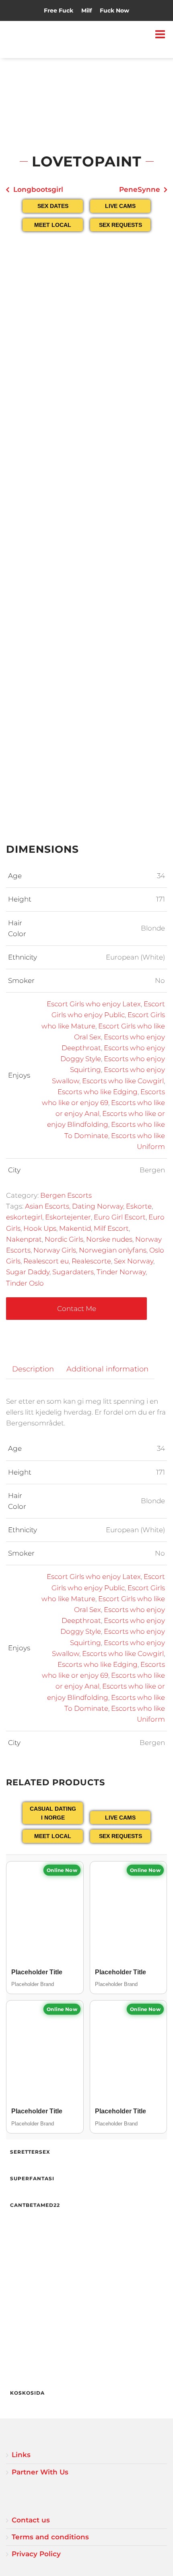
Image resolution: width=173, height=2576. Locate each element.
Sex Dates (53, 206)
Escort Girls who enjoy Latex (94, 1004)
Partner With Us (40, 2472)
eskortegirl (24, 1217)
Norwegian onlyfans (113, 1250)
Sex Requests (120, 225)
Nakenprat (24, 1239)
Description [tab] (33, 1369)
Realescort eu (46, 1261)
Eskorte (139, 1206)
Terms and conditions (50, 2537)
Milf (86, 10)
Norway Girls (55, 1250)
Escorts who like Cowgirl (123, 1081)
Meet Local (53, 225)
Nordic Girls (64, 1239)
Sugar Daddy (28, 1272)
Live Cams (120, 206)
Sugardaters (73, 1272)
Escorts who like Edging (98, 1092)
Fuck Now (114, 10)
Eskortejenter (68, 1217)
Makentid (75, 1228)
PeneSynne (140, 189)
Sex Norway (134, 1261)
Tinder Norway (121, 1272)
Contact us (31, 2520)
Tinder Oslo (25, 1283)
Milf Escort (111, 1228)
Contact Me (77, 1309)
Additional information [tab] (107, 1369)
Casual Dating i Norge (53, 1813)
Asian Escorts (47, 1206)
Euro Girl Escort (120, 1217)
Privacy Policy (36, 2554)
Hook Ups (40, 1228)
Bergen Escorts (66, 1195)
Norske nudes (109, 1239)
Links (21, 2455)
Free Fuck (59, 10)
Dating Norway (98, 1206)
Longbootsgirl (38, 189)
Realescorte (91, 1261)
